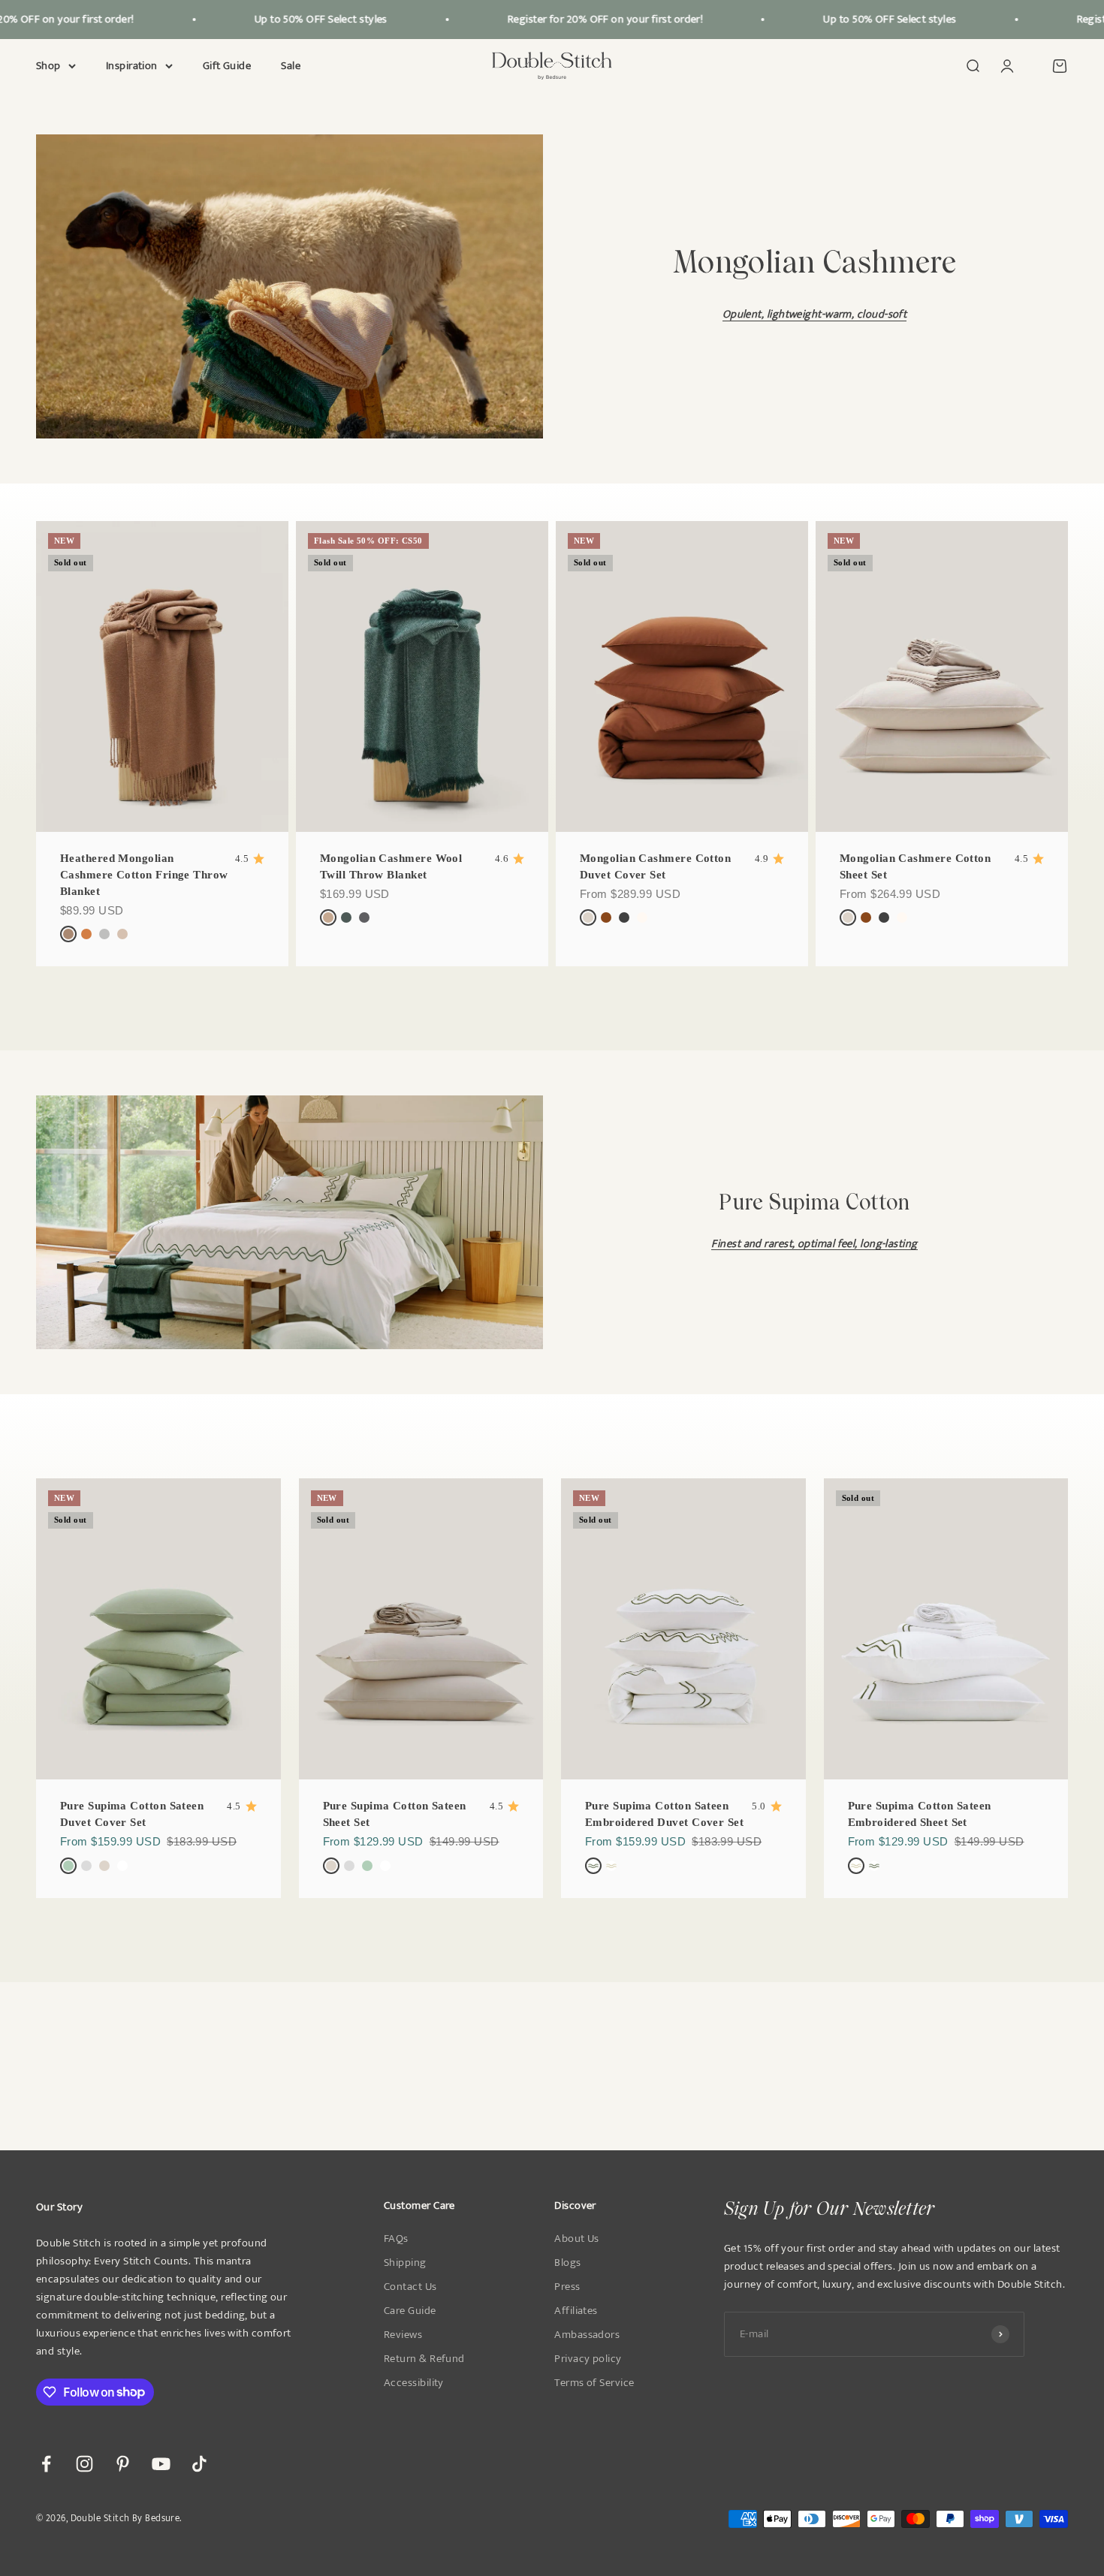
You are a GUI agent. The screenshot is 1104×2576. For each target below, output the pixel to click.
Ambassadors (587, 2335)
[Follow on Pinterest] (123, 2464)
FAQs (396, 2239)
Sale (291, 66)
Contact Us (410, 2287)
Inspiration (132, 66)
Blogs (567, 2263)
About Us (577, 2239)
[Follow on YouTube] (161, 2464)
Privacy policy (588, 2359)
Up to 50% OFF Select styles (291, 19)
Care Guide (410, 2311)
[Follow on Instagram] (84, 2464)
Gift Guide (227, 66)
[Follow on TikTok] (199, 2464)
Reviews (403, 2335)
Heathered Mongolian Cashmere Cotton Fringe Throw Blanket (144, 875)
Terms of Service (594, 2383)
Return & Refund (424, 2359)
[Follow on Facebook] (46, 2464)
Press (567, 2287)
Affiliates (576, 2311)
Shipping (405, 2263)
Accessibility (414, 2383)
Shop (48, 66)
